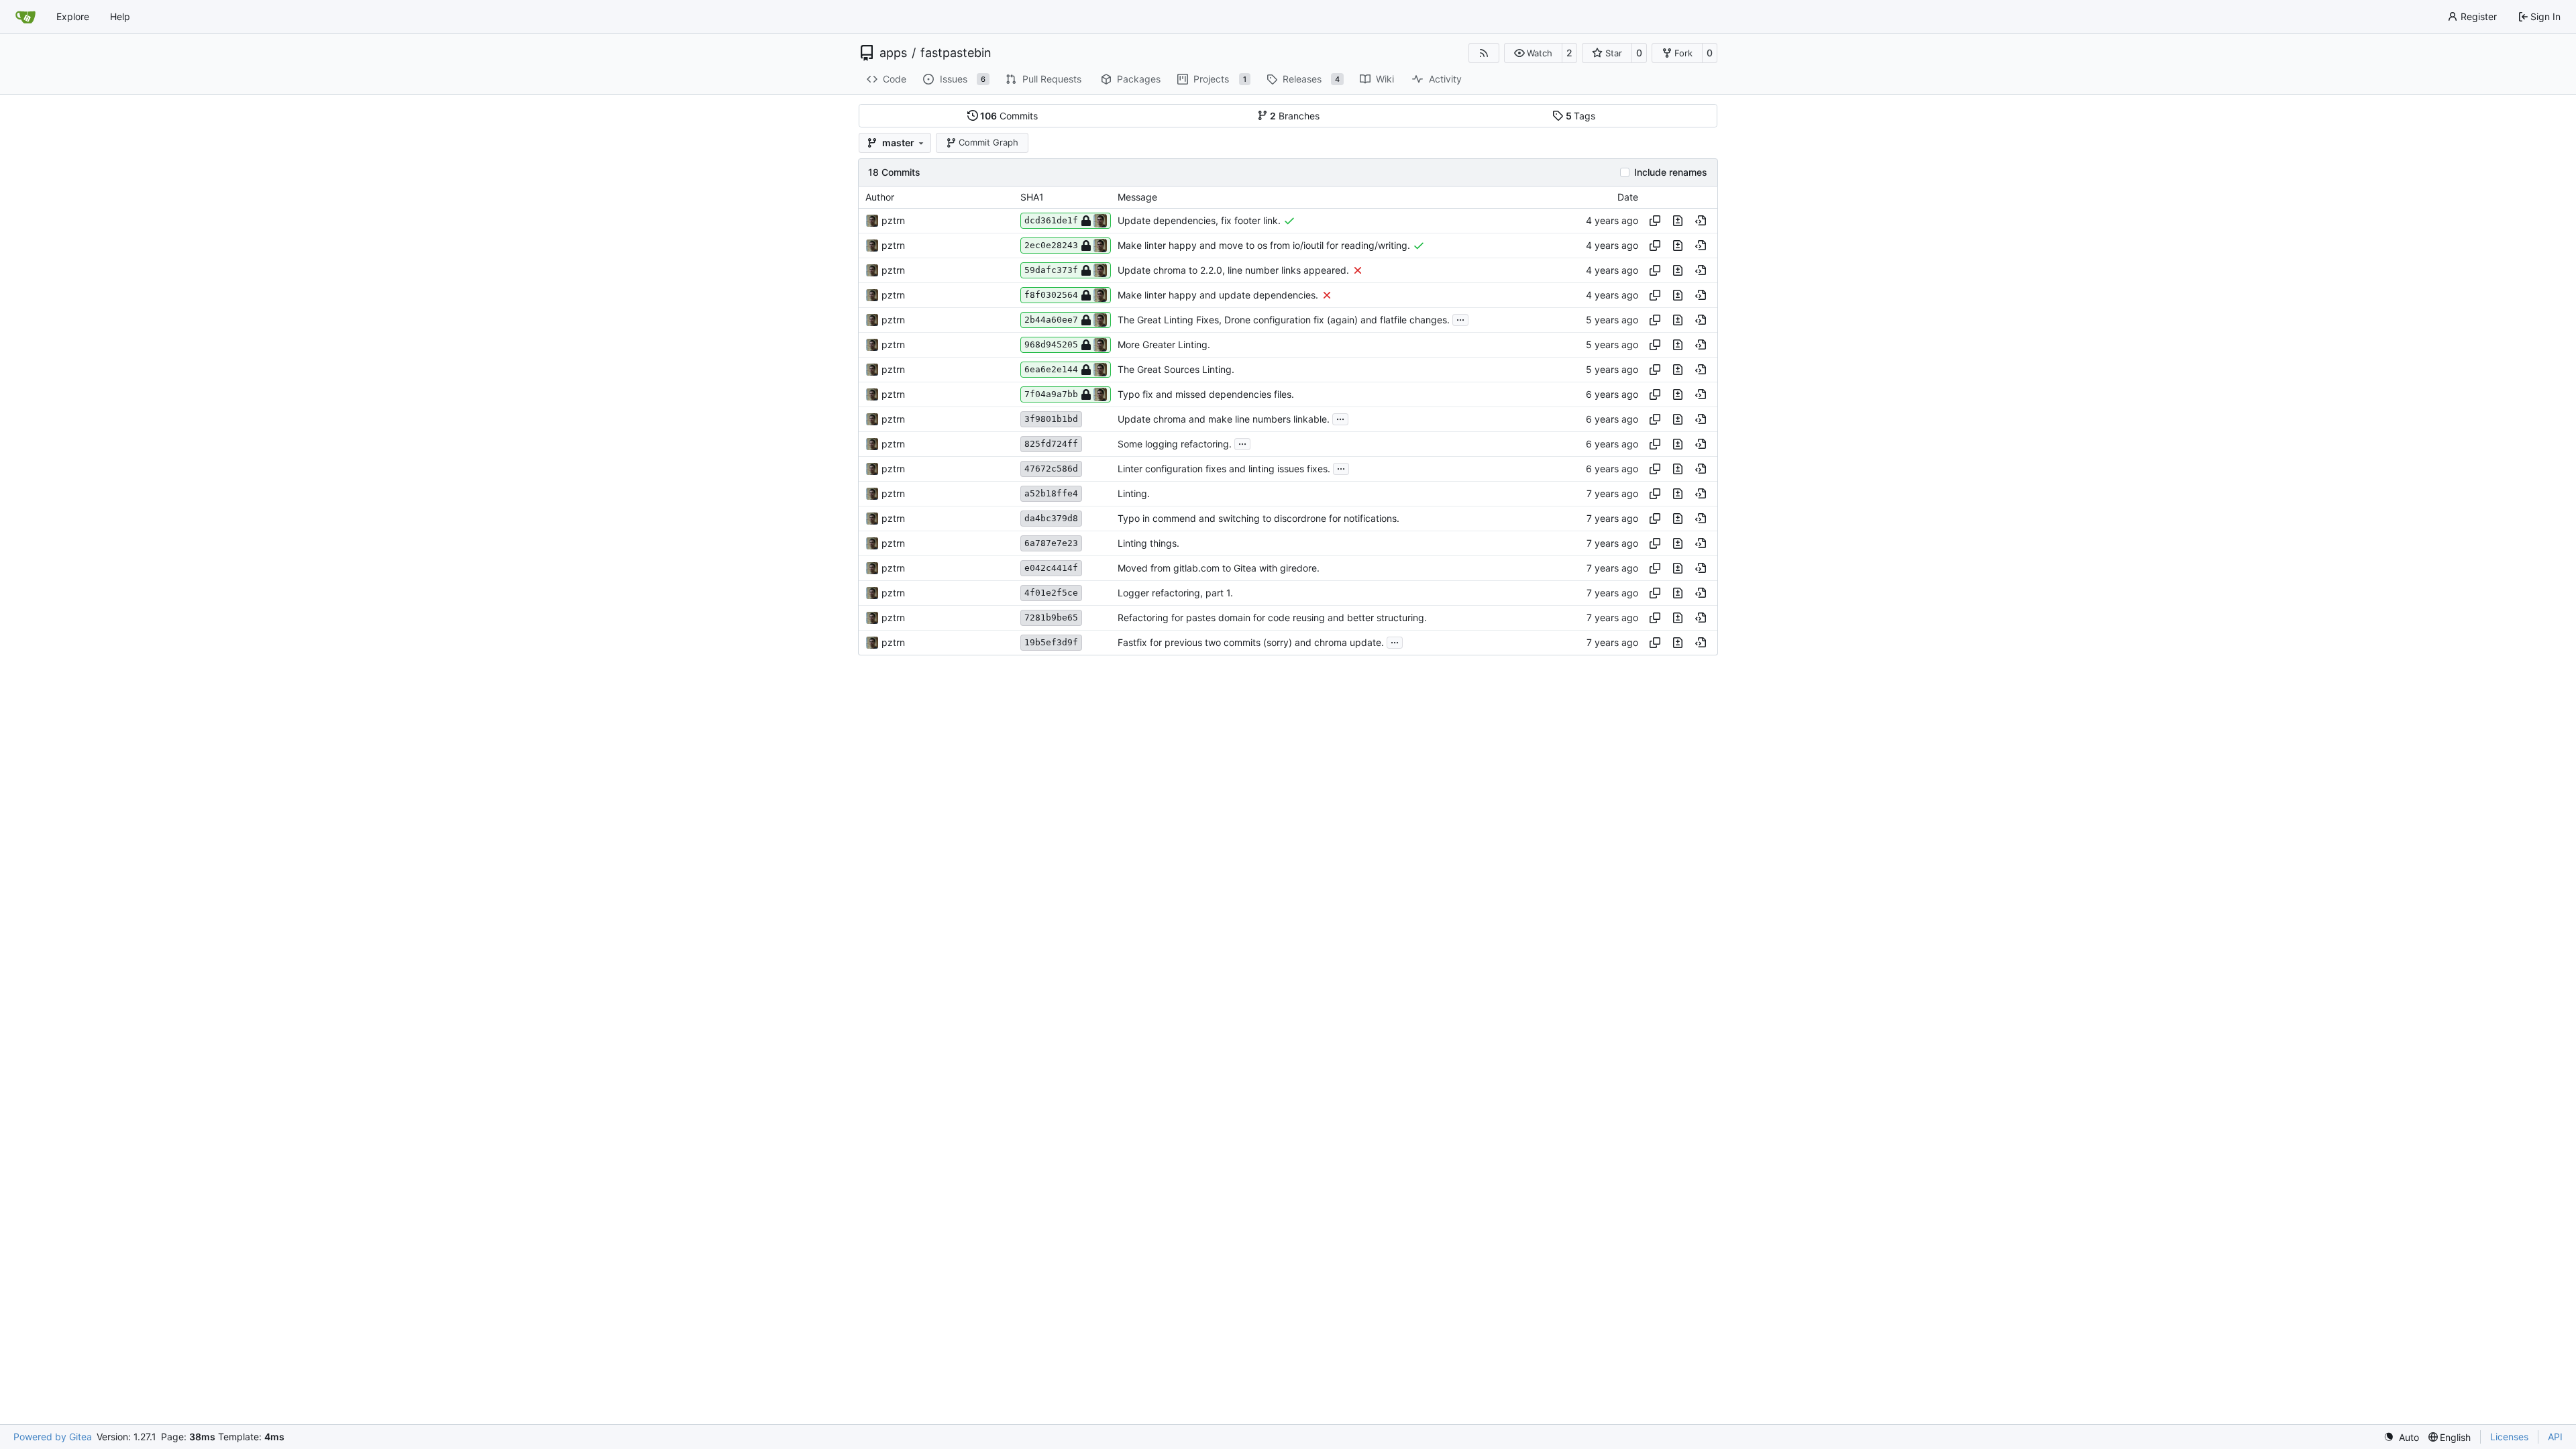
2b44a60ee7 (1051, 320)
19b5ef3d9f (1051, 642)
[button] (1533, 53)
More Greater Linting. (1164, 344)
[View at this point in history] (1701, 221)
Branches (1295, 116)
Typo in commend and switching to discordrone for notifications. (1258, 518)
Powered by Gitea (53, 1437)
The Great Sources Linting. (1176, 369)
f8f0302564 (1051, 295)
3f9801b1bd (1051, 419)
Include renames (1671, 172)
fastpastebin (956, 53)
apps (893, 53)
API (2555, 1437)
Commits (1009, 116)
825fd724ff (1051, 444)
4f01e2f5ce (1051, 593)
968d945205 (1051, 344)
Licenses (2509, 1437)
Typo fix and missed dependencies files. (1206, 394)
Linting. (1134, 493)
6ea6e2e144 (1051, 369)
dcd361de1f (1051, 220)
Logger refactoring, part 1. (1175, 593)
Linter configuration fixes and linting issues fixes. (1224, 469)
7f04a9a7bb (1051, 394)
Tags (1581, 116)
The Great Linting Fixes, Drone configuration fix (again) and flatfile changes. (1284, 320)
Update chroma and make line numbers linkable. (1224, 419)
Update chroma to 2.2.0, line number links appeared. (1233, 270)
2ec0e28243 (1051, 245)
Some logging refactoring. (1175, 444)
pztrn (893, 220)
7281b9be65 (1051, 618)
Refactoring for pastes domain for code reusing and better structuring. (1272, 618)
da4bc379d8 (1051, 518)
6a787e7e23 (1051, 543)
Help (120, 16)
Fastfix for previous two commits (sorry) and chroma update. (1251, 642)
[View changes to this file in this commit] (1678, 221)
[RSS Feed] (1484, 53)
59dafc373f (1051, 270)
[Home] (25, 17)
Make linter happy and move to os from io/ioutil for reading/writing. (1264, 245)
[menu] (2401, 1437)
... (1460, 318)
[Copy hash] (1655, 221)
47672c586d (1051, 469)
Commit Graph (988, 142)
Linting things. (1148, 543)
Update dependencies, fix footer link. (1199, 220)
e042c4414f (1051, 568)
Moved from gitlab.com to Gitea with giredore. (1219, 568)
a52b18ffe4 (1051, 493)
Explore (73, 16)
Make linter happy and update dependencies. (1218, 295)
